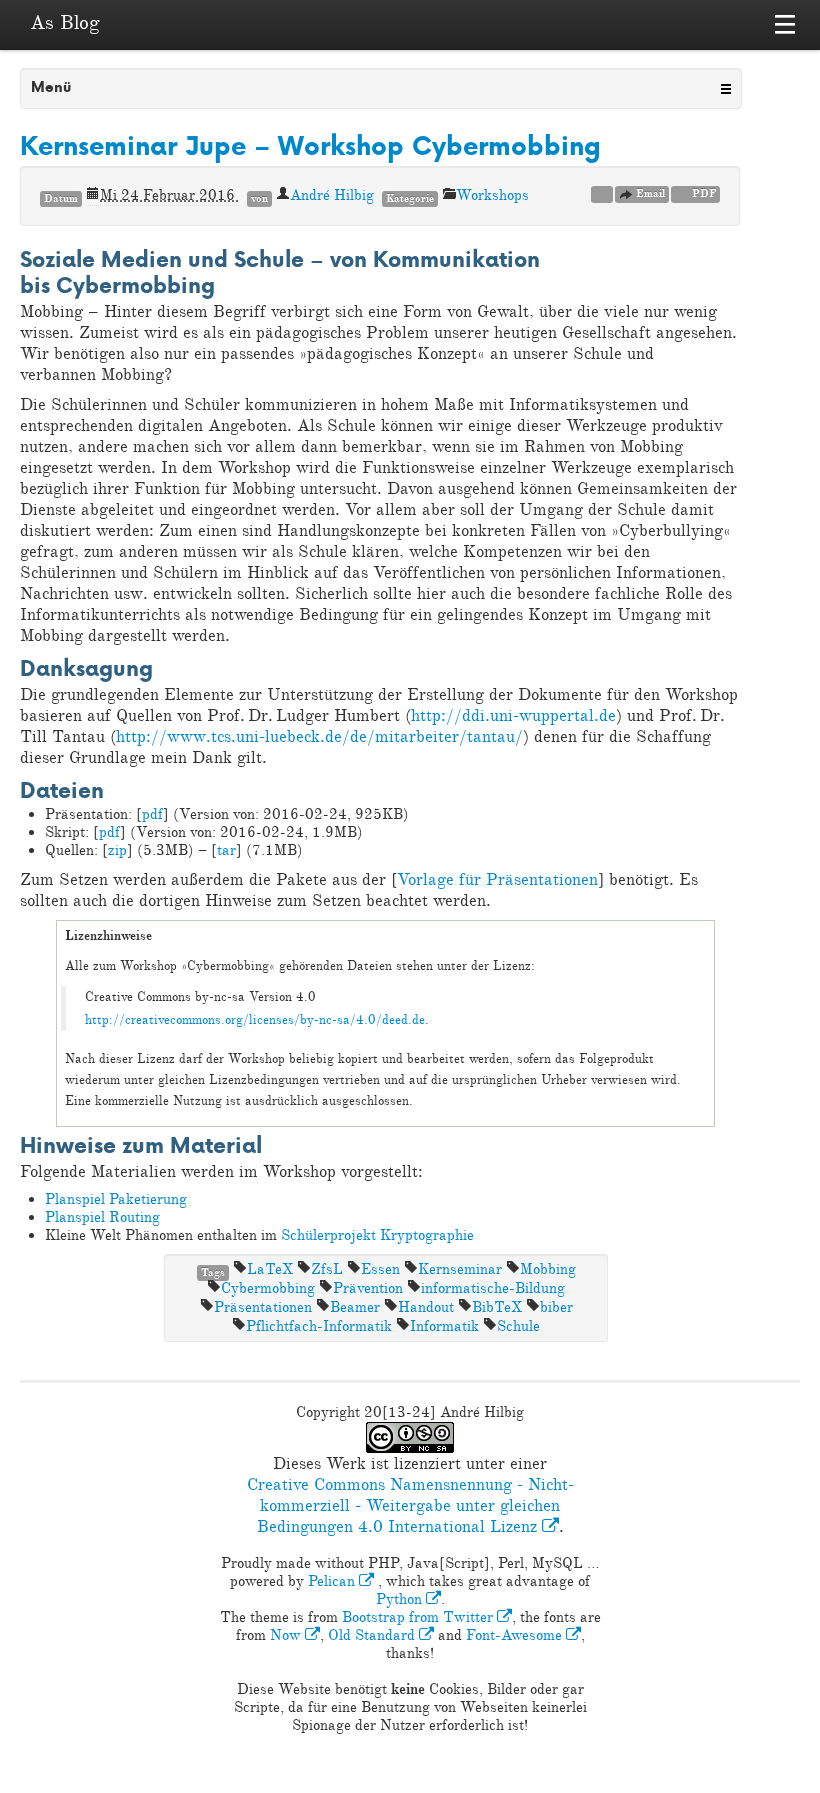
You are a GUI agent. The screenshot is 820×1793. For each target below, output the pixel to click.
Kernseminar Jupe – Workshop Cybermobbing (310, 145)
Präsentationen (263, 1307)
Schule (518, 1326)
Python (401, 1599)
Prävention (368, 1288)
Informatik (444, 1326)
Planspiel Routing (102, 1217)
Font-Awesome (516, 1635)
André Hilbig (332, 195)
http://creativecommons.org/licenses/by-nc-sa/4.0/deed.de (255, 1020)
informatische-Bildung (493, 1288)
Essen (380, 1269)
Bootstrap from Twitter (419, 1617)
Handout (426, 1307)
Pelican (333, 1581)
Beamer (355, 1307)
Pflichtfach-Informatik (319, 1326)
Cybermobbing (268, 1288)
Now (287, 1635)
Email (649, 193)
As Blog (65, 22)
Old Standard (373, 1635)
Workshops (492, 195)
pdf (152, 814)
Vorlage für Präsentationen (497, 879)
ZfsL (327, 1269)
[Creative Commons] (602, 193)
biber (556, 1307)
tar (226, 850)
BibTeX (497, 1307)
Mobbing (548, 1269)
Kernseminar (460, 1269)
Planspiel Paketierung (116, 1199)
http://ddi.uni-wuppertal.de (513, 715)
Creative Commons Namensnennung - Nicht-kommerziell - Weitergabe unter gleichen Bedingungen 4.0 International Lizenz (410, 1505)
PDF (702, 193)
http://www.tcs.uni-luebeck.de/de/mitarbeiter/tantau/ (319, 736)
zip (117, 850)
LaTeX (270, 1269)
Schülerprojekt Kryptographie (377, 1235)
